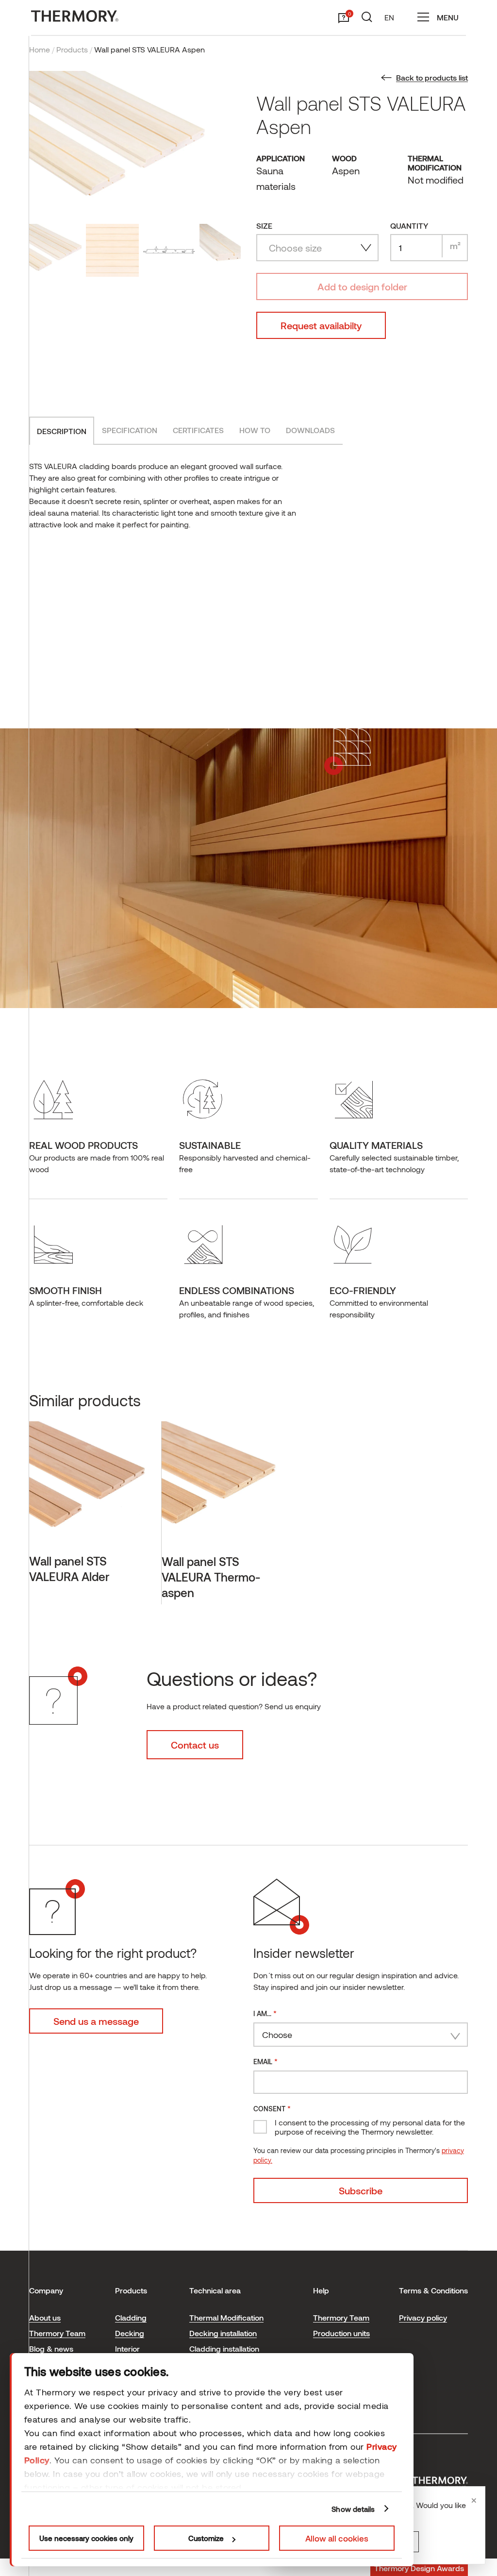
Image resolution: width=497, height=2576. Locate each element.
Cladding (131, 2317)
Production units (341, 2333)
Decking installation (223, 2333)
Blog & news (51, 2349)
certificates (198, 430)
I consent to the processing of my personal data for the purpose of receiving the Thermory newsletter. (370, 2127)
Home (40, 49)
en (389, 17)
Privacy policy (423, 2317)
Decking (130, 2333)
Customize (206, 2538)
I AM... (265, 2013)
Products (72, 49)
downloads (310, 430)
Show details (353, 2509)
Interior (127, 2349)
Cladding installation (224, 2349)
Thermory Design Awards (419, 2568)
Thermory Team (57, 2333)
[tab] (62, 431)
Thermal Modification (226, 2317)
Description (62, 431)
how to (255, 430)
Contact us (195, 1745)
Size (264, 226)
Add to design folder (362, 286)
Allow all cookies (337, 2538)
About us (45, 2317)
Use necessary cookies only (86, 2538)
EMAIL (265, 2061)
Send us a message (96, 2021)
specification (130, 430)
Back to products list (432, 77)
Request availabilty (321, 325)
